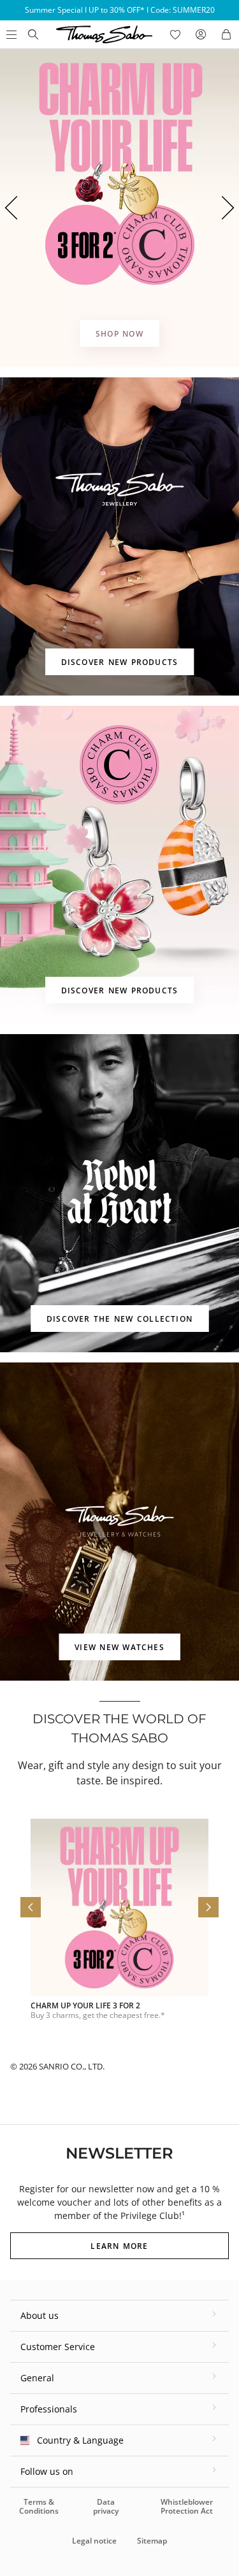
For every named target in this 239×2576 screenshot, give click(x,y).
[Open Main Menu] (10, 34)
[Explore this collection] (119, 208)
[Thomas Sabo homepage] (33, 34)
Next (229, 208)
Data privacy (106, 2506)
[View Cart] (226, 34)
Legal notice (94, 2541)
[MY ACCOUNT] (201, 34)
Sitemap (152, 2541)
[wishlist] (175, 34)
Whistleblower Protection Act (187, 2506)
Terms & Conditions (39, 2506)
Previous (10, 208)
